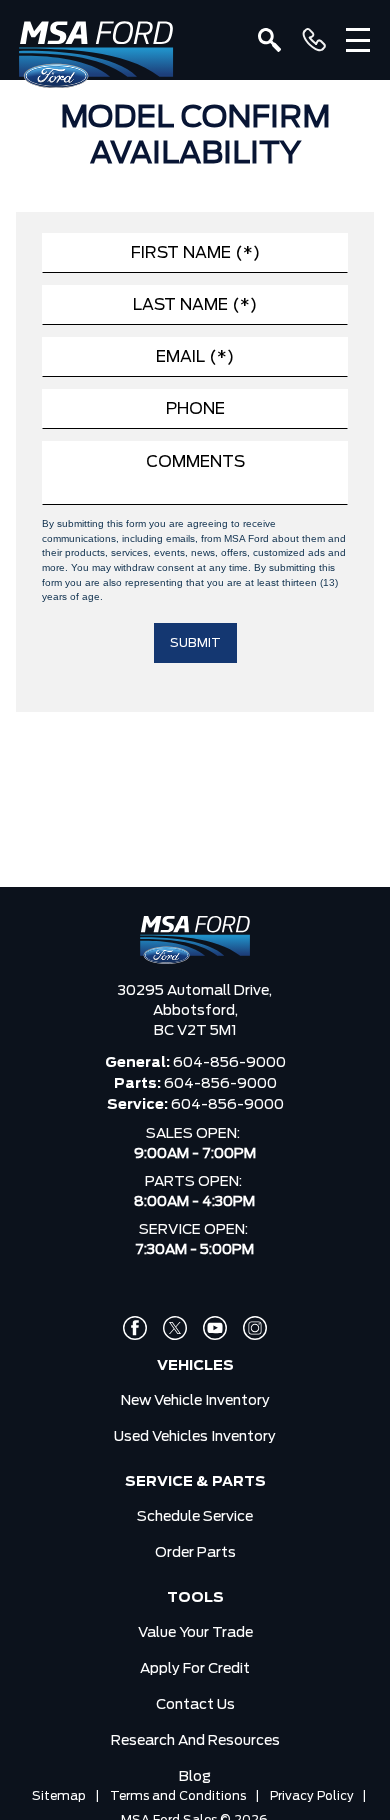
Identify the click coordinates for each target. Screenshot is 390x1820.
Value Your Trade (195, 1633)
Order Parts (195, 1553)
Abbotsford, (195, 1011)
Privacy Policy (312, 1796)
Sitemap (59, 1796)
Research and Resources (195, 1741)
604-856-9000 (229, 1063)
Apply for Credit (195, 1669)
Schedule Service (195, 1517)
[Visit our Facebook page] (135, 1328)
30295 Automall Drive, (195, 991)
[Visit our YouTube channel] (215, 1328)
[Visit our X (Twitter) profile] (175, 1328)
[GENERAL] (314, 40)
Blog (195, 1777)
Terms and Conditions (178, 1796)
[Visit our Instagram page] (255, 1328)
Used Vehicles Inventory (195, 1437)
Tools (195, 1598)
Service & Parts (195, 1482)
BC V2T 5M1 (195, 1031)
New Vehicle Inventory (195, 1401)
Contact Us (195, 1705)
